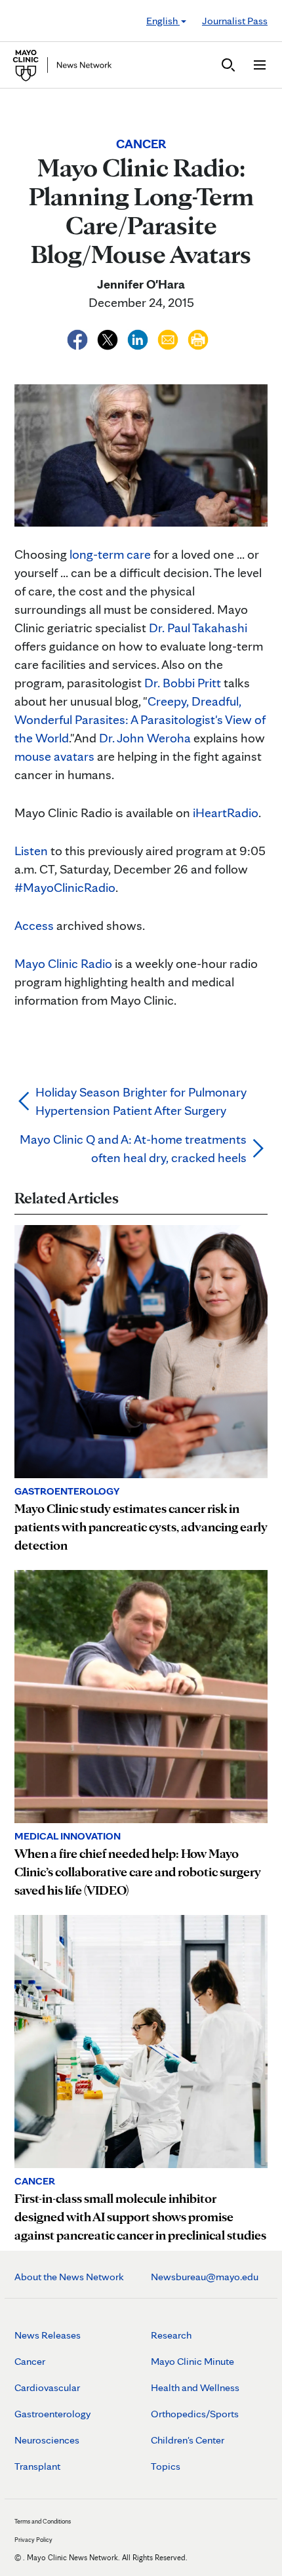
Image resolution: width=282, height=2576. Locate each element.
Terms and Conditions (43, 2521)
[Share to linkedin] (139, 338)
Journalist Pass (235, 21)
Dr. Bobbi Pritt (183, 683)
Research (171, 2335)
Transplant (37, 2466)
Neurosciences (47, 2440)
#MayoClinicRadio (65, 887)
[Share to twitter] (109, 338)
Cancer (30, 2361)
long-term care (110, 554)
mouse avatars (54, 756)
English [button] (163, 21)
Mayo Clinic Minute (192, 2361)
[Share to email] (169, 338)
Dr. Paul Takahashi (198, 628)
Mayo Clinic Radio (63, 963)
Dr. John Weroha (145, 738)
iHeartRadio (226, 813)
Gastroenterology (52, 2414)
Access (34, 925)
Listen (31, 851)
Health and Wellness (195, 2387)
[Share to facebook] (79, 338)
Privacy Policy (33, 2539)
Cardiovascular (47, 2387)
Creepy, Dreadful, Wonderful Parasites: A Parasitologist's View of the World (140, 719)
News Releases (48, 2335)
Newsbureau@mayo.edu (205, 2277)
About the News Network (69, 2277)
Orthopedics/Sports (195, 2414)
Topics (166, 2466)
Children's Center (188, 2440)
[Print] (198, 338)
